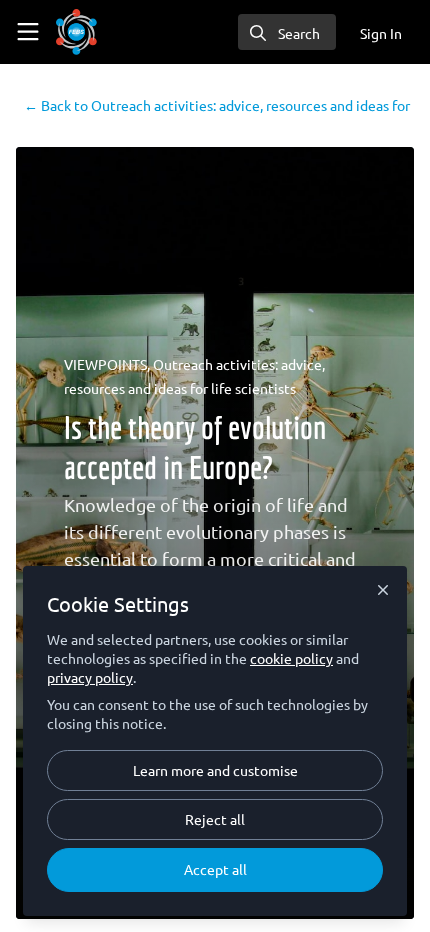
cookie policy (291, 658)
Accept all (215, 869)
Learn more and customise (215, 770)
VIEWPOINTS (105, 364)
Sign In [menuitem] (381, 33)
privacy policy (90, 677)
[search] (287, 32)
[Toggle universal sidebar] (28, 32)
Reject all (215, 819)
